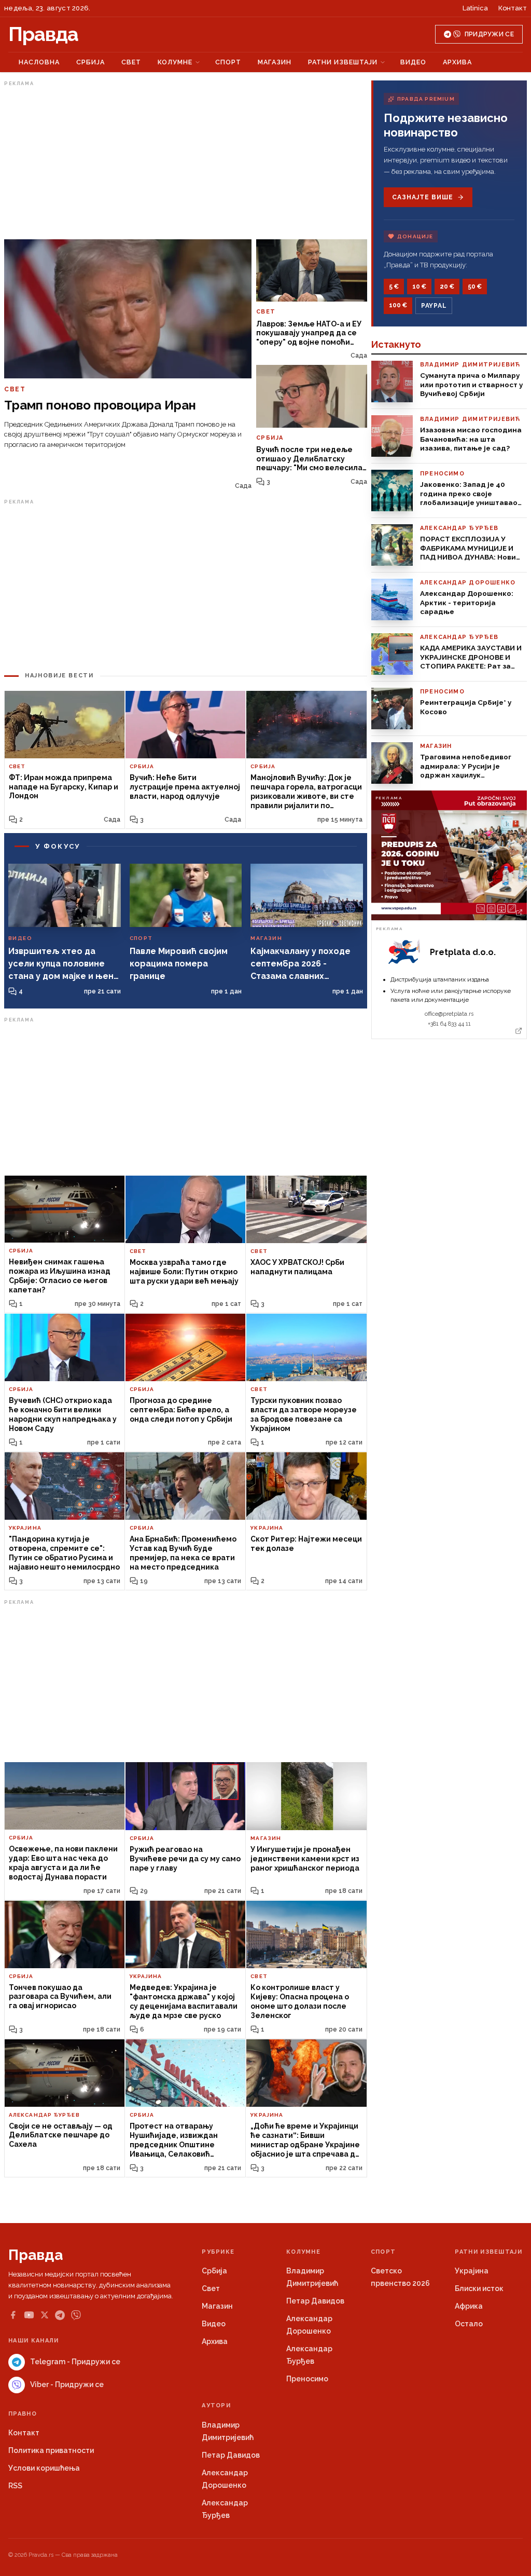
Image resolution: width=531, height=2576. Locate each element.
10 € (419, 287)
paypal (434, 306)
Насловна (39, 62)
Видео (413, 62)
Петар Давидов (315, 2301)
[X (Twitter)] (45, 2315)
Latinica (475, 8)
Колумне (175, 62)
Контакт (513, 8)
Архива (457, 62)
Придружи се (489, 34)
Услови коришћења (44, 2468)
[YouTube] (29, 2315)
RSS (15, 2486)
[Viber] (76, 2315)
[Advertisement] (186, 162)
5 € (394, 287)
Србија (90, 62)
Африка (469, 2306)
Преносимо (307, 2379)
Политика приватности (51, 2450)
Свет (131, 62)
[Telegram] (60, 2315)
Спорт (228, 62)
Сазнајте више (422, 197)
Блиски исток (479, 2288)
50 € (475, 287)
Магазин (275, 62)
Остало (469, 2324)
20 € (447, 287)
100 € (398, 305)
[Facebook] (13, 2315)
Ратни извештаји (343, 62)
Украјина (472, 2271)
